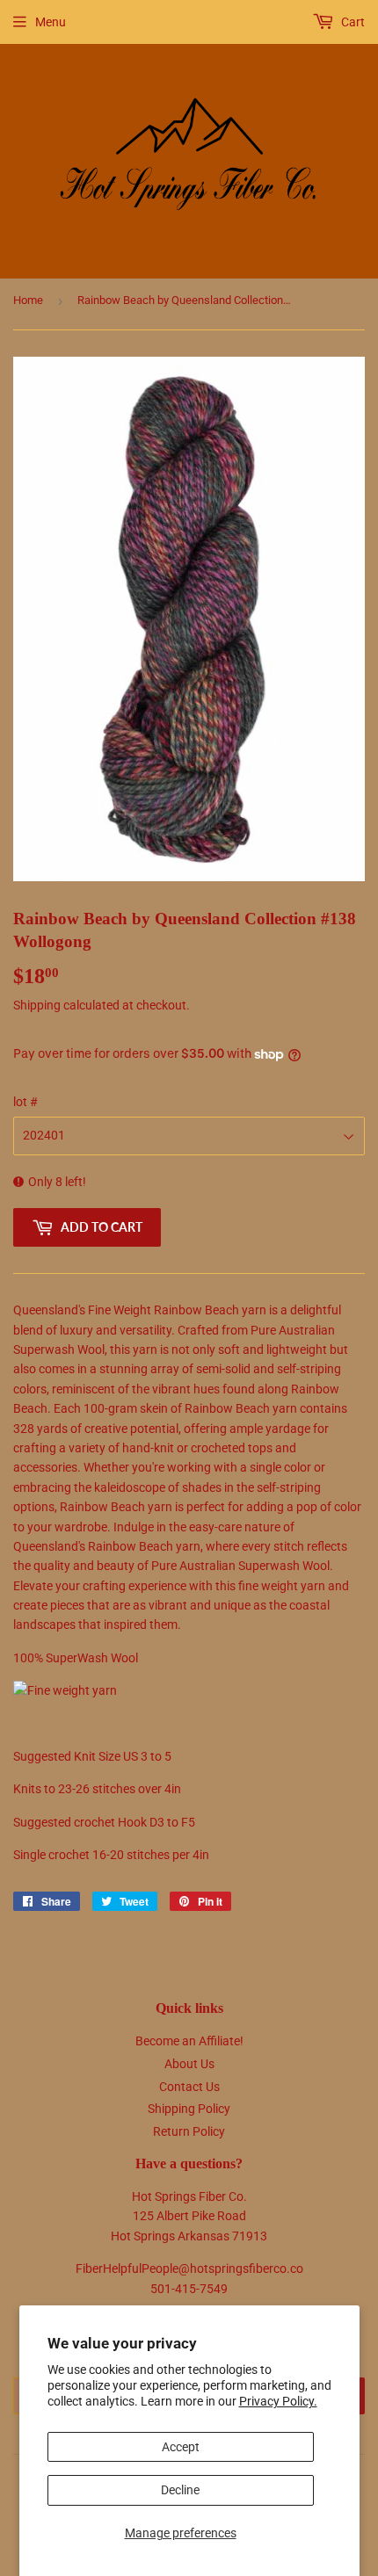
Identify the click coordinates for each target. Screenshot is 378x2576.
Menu (51, 22)
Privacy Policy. (278, 2401)
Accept (181, 2447)
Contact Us (189, 2087)
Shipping (37, 1005)
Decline (180, 2490)
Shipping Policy (189, 2109)
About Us (189, 2064)
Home (28, 300)
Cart (352, 22)
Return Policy (189, 2131)
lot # (25, 1102)
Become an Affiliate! (189, 2041)
